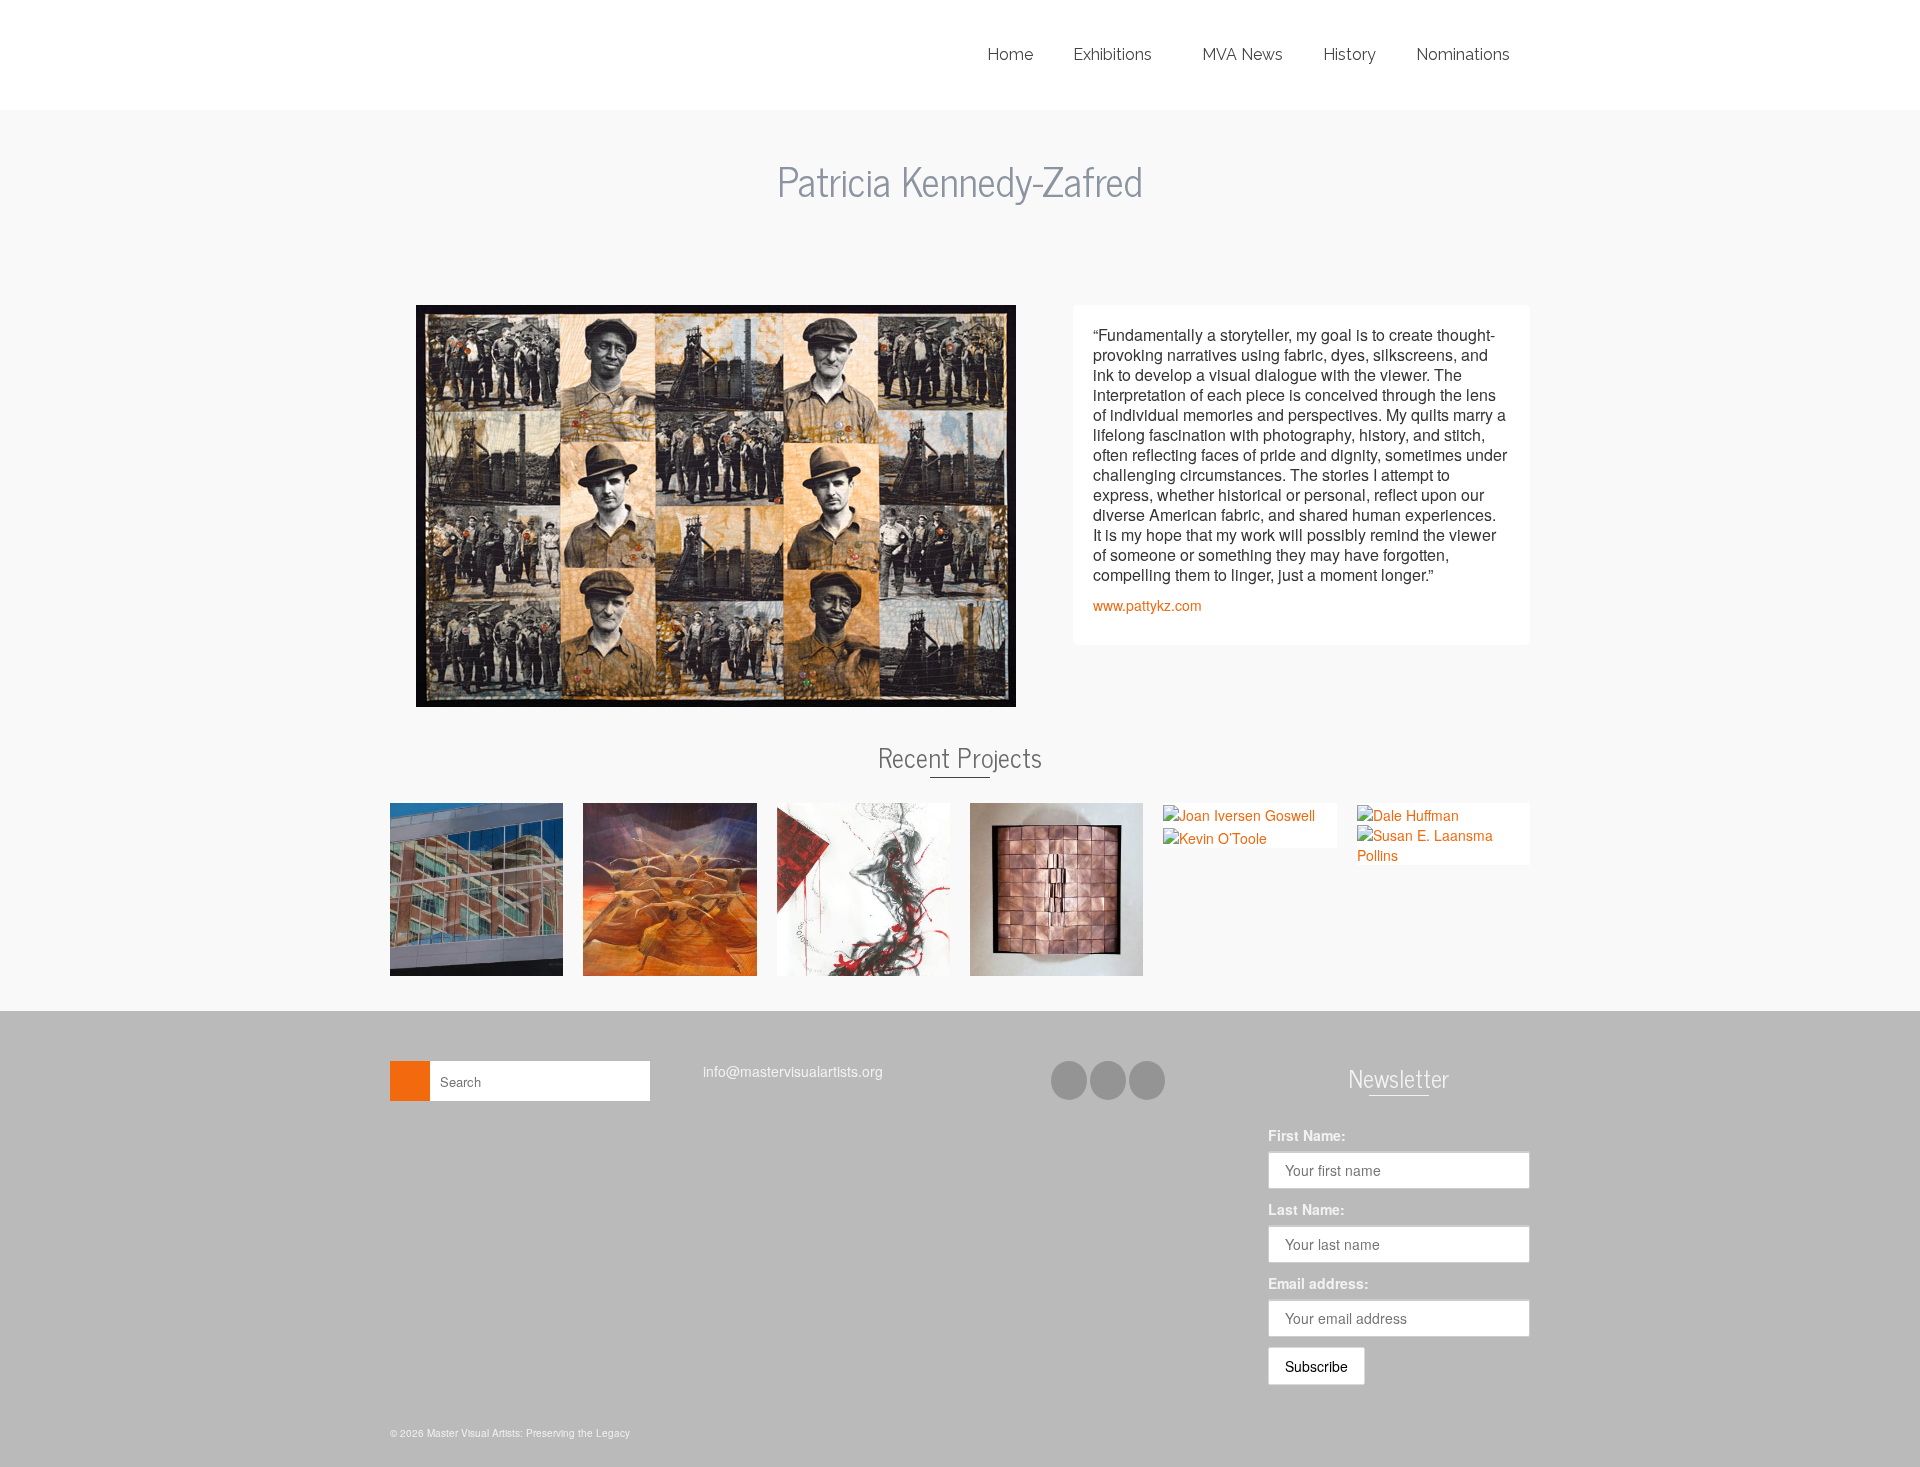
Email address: (1318, 1283)
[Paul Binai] (921, 230)
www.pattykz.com (1147, 605)
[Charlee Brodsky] (999, 230)
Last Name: (1306, 1209)
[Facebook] (1069, 1080)
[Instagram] (1108, 1080)
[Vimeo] (1147, 1080)
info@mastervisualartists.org (791, 1071)
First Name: (1307, 1135)
